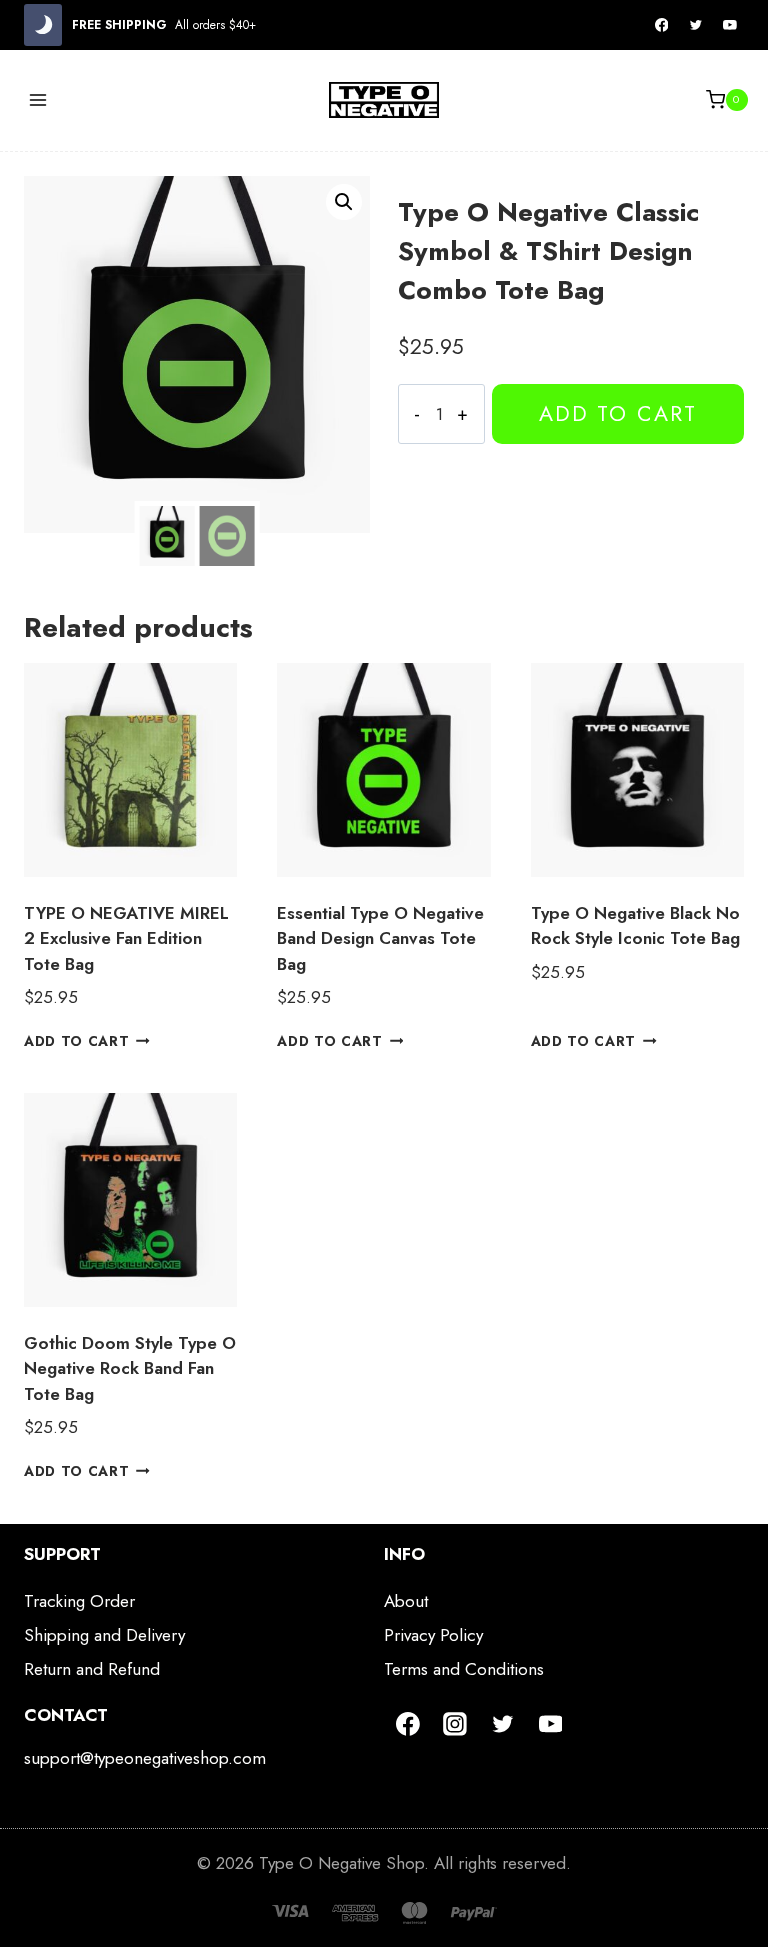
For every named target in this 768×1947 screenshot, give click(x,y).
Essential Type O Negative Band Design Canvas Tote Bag (380, 938)
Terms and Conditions (464, 1669)
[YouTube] (730, 25)
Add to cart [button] (76, 1041)
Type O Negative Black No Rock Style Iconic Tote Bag (635, 926)
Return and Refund (92, 1669)
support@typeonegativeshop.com (145, 1758)
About (406, 1601)
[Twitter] (696, 25)
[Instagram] (456, 1724)
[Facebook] (662, 25)
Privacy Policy (433, 1635)
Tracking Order (79, 1601)
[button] (344, 202)
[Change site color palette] (43, 25)
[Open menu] (38, 99)
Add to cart (618, 413)
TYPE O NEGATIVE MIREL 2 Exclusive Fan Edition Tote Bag (126, 938)
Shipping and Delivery (104, 1635)
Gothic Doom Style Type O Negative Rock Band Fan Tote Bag (130, 1368)
